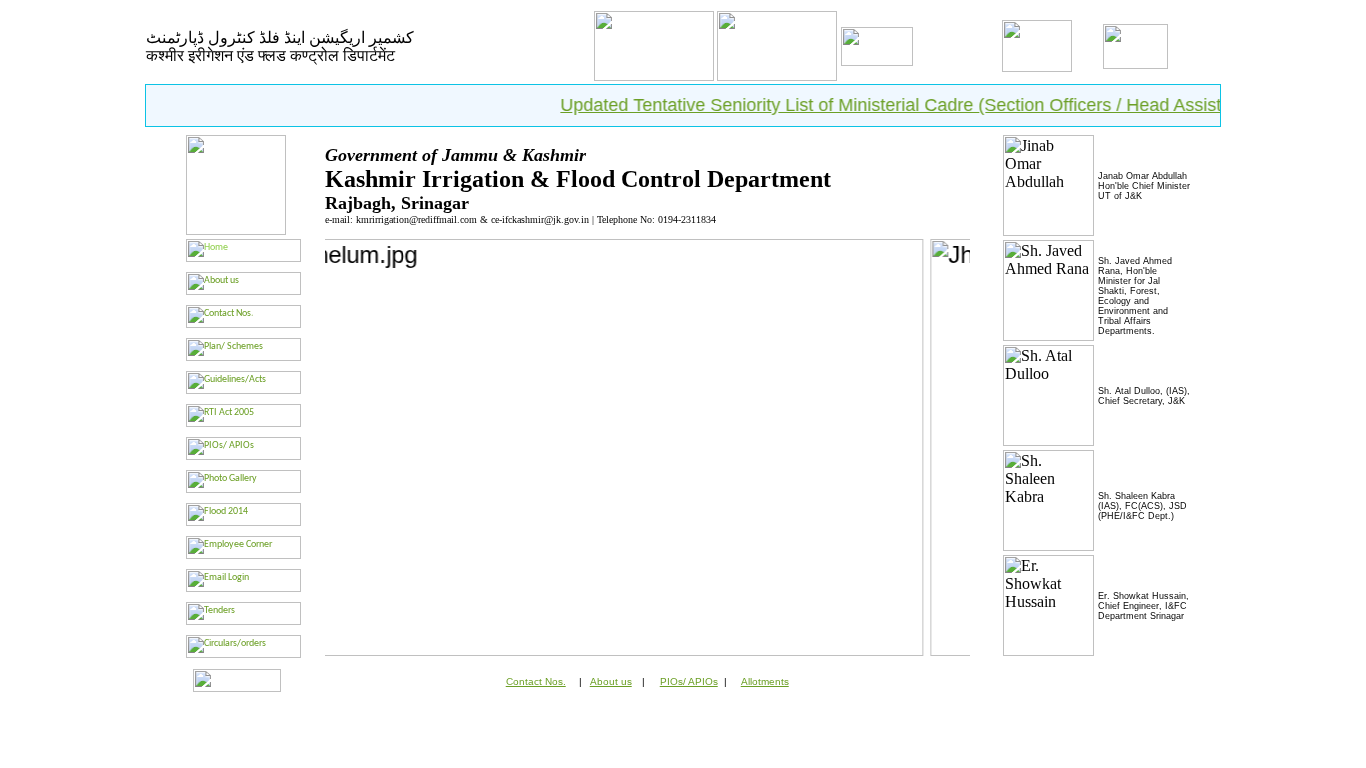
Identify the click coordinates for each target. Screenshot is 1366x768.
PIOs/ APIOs (689, 681)
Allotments (765, 681)
